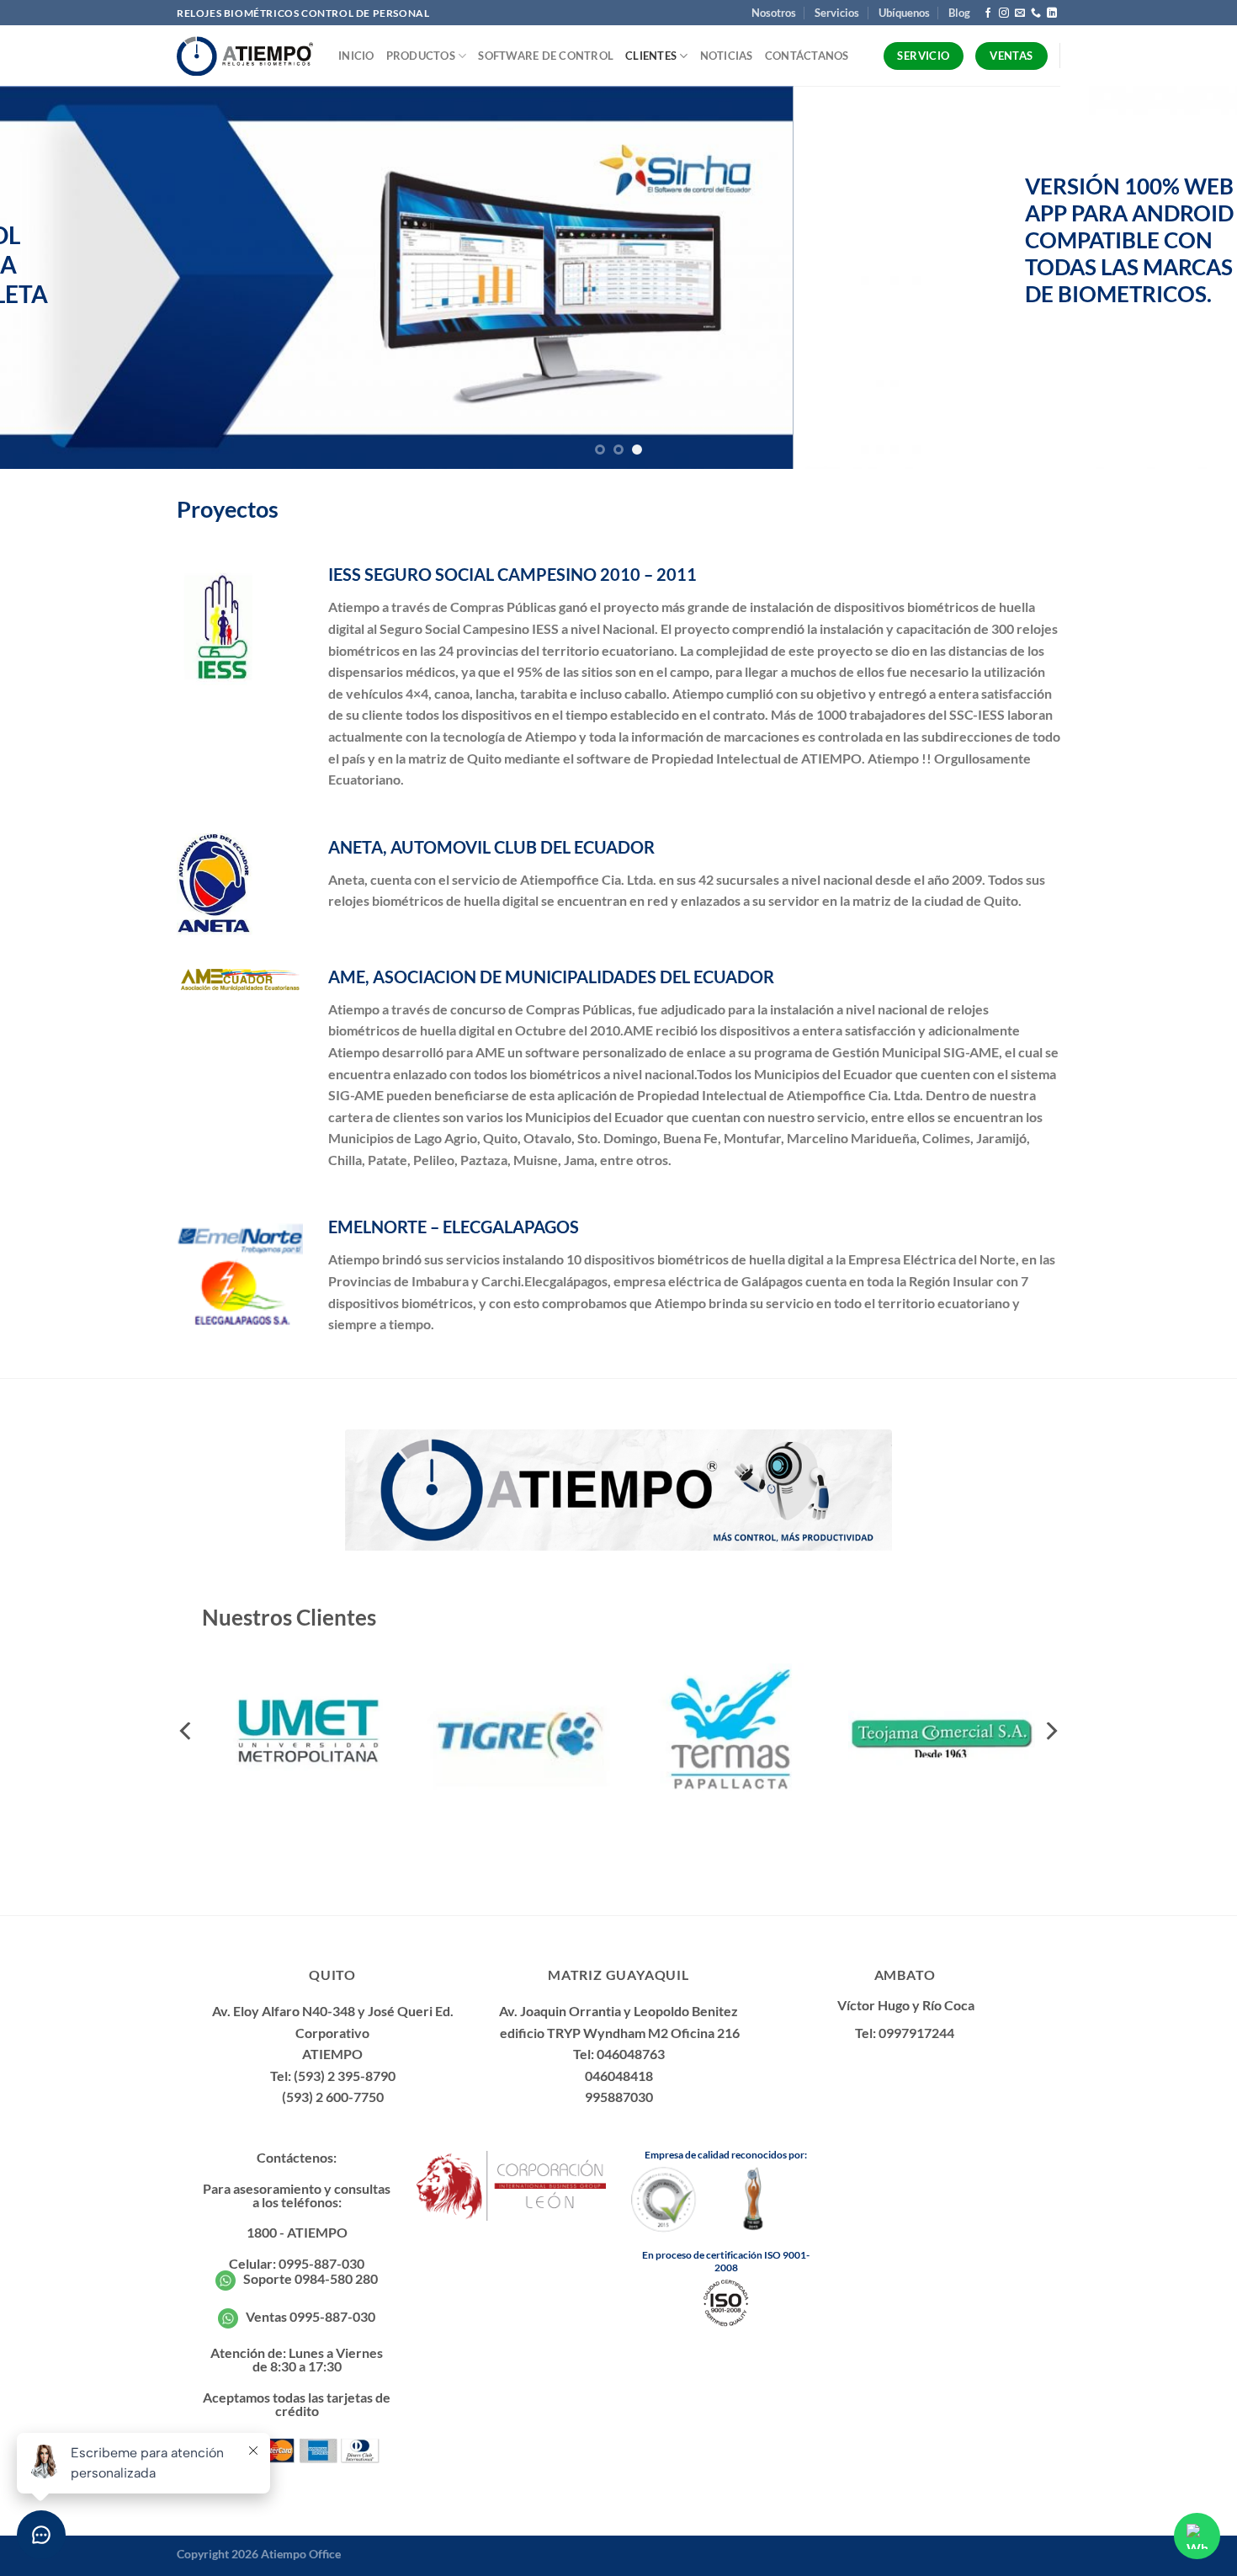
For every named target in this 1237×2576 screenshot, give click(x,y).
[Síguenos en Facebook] (988, 13)
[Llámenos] (1036, 13)
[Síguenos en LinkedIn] (1052, 13)
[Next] (1191, 277)
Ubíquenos (904, 13)
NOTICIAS (727, 56)
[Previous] (46, 277)
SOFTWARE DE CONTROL (546, 56)
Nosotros (774, 13)
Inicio (356, 56)
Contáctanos (807, 56)
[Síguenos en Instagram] (1004, 13)
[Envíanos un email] (1020, 13)
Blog (959, 13)
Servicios (837, 13)
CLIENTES (651, 56)
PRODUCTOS (421, 56)
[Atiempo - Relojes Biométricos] (245, 56)
